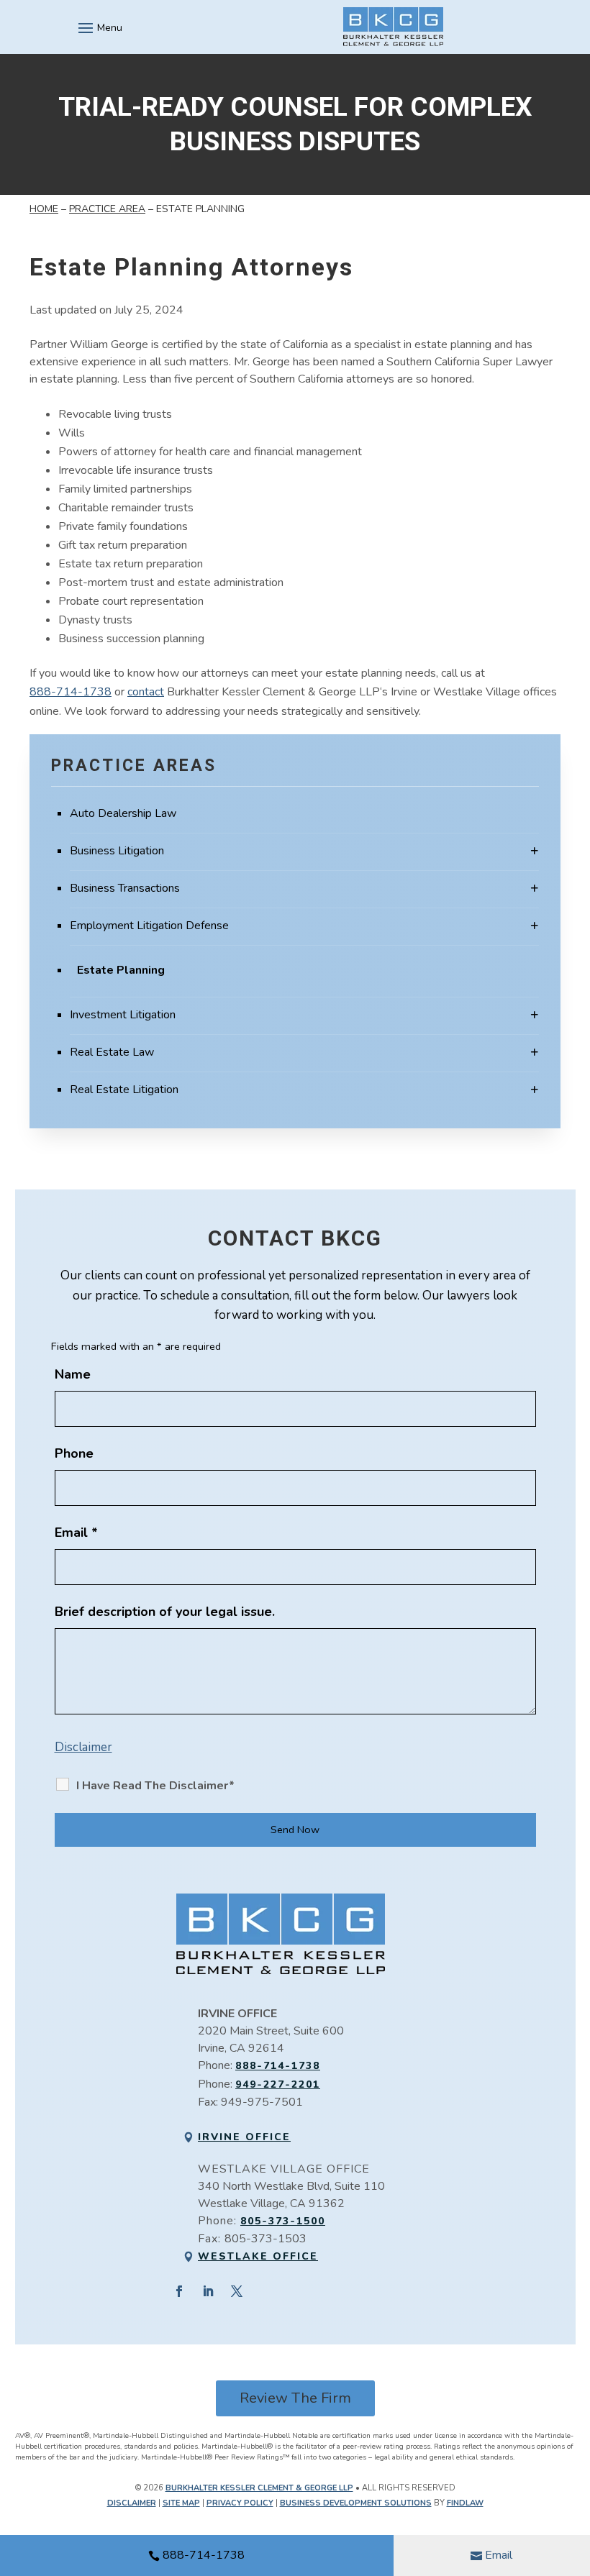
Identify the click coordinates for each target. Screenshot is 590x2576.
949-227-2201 (278, 2084)
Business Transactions (125, 888)
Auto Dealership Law (123, 813)
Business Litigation (117, 851)
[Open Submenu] (535, 851)
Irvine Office (244, 2137)
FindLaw (465, 2503)
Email (499, 2555)
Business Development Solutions (356, 2503)
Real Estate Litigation (124, 1090)
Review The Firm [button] (295, 2398)
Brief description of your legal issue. (165, 1612)
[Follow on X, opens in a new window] (237, 2291)
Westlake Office (258, 2256)
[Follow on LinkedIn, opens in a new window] (208, 2291)
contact (146, 692)
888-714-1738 (204, 2555)
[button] (98, 27)
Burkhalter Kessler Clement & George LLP (259, 2488)
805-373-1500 (283, 2221)
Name (73, 1374)
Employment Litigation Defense (149, 926)
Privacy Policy (240, 2503)
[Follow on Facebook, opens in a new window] (179, 2291)
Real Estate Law (112, 1052)
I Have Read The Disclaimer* (155, 1786)
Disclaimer (83, 1747)
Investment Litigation (123, 1015)
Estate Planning (121, 970)
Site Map (181, 2503)
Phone (74, 1453)
